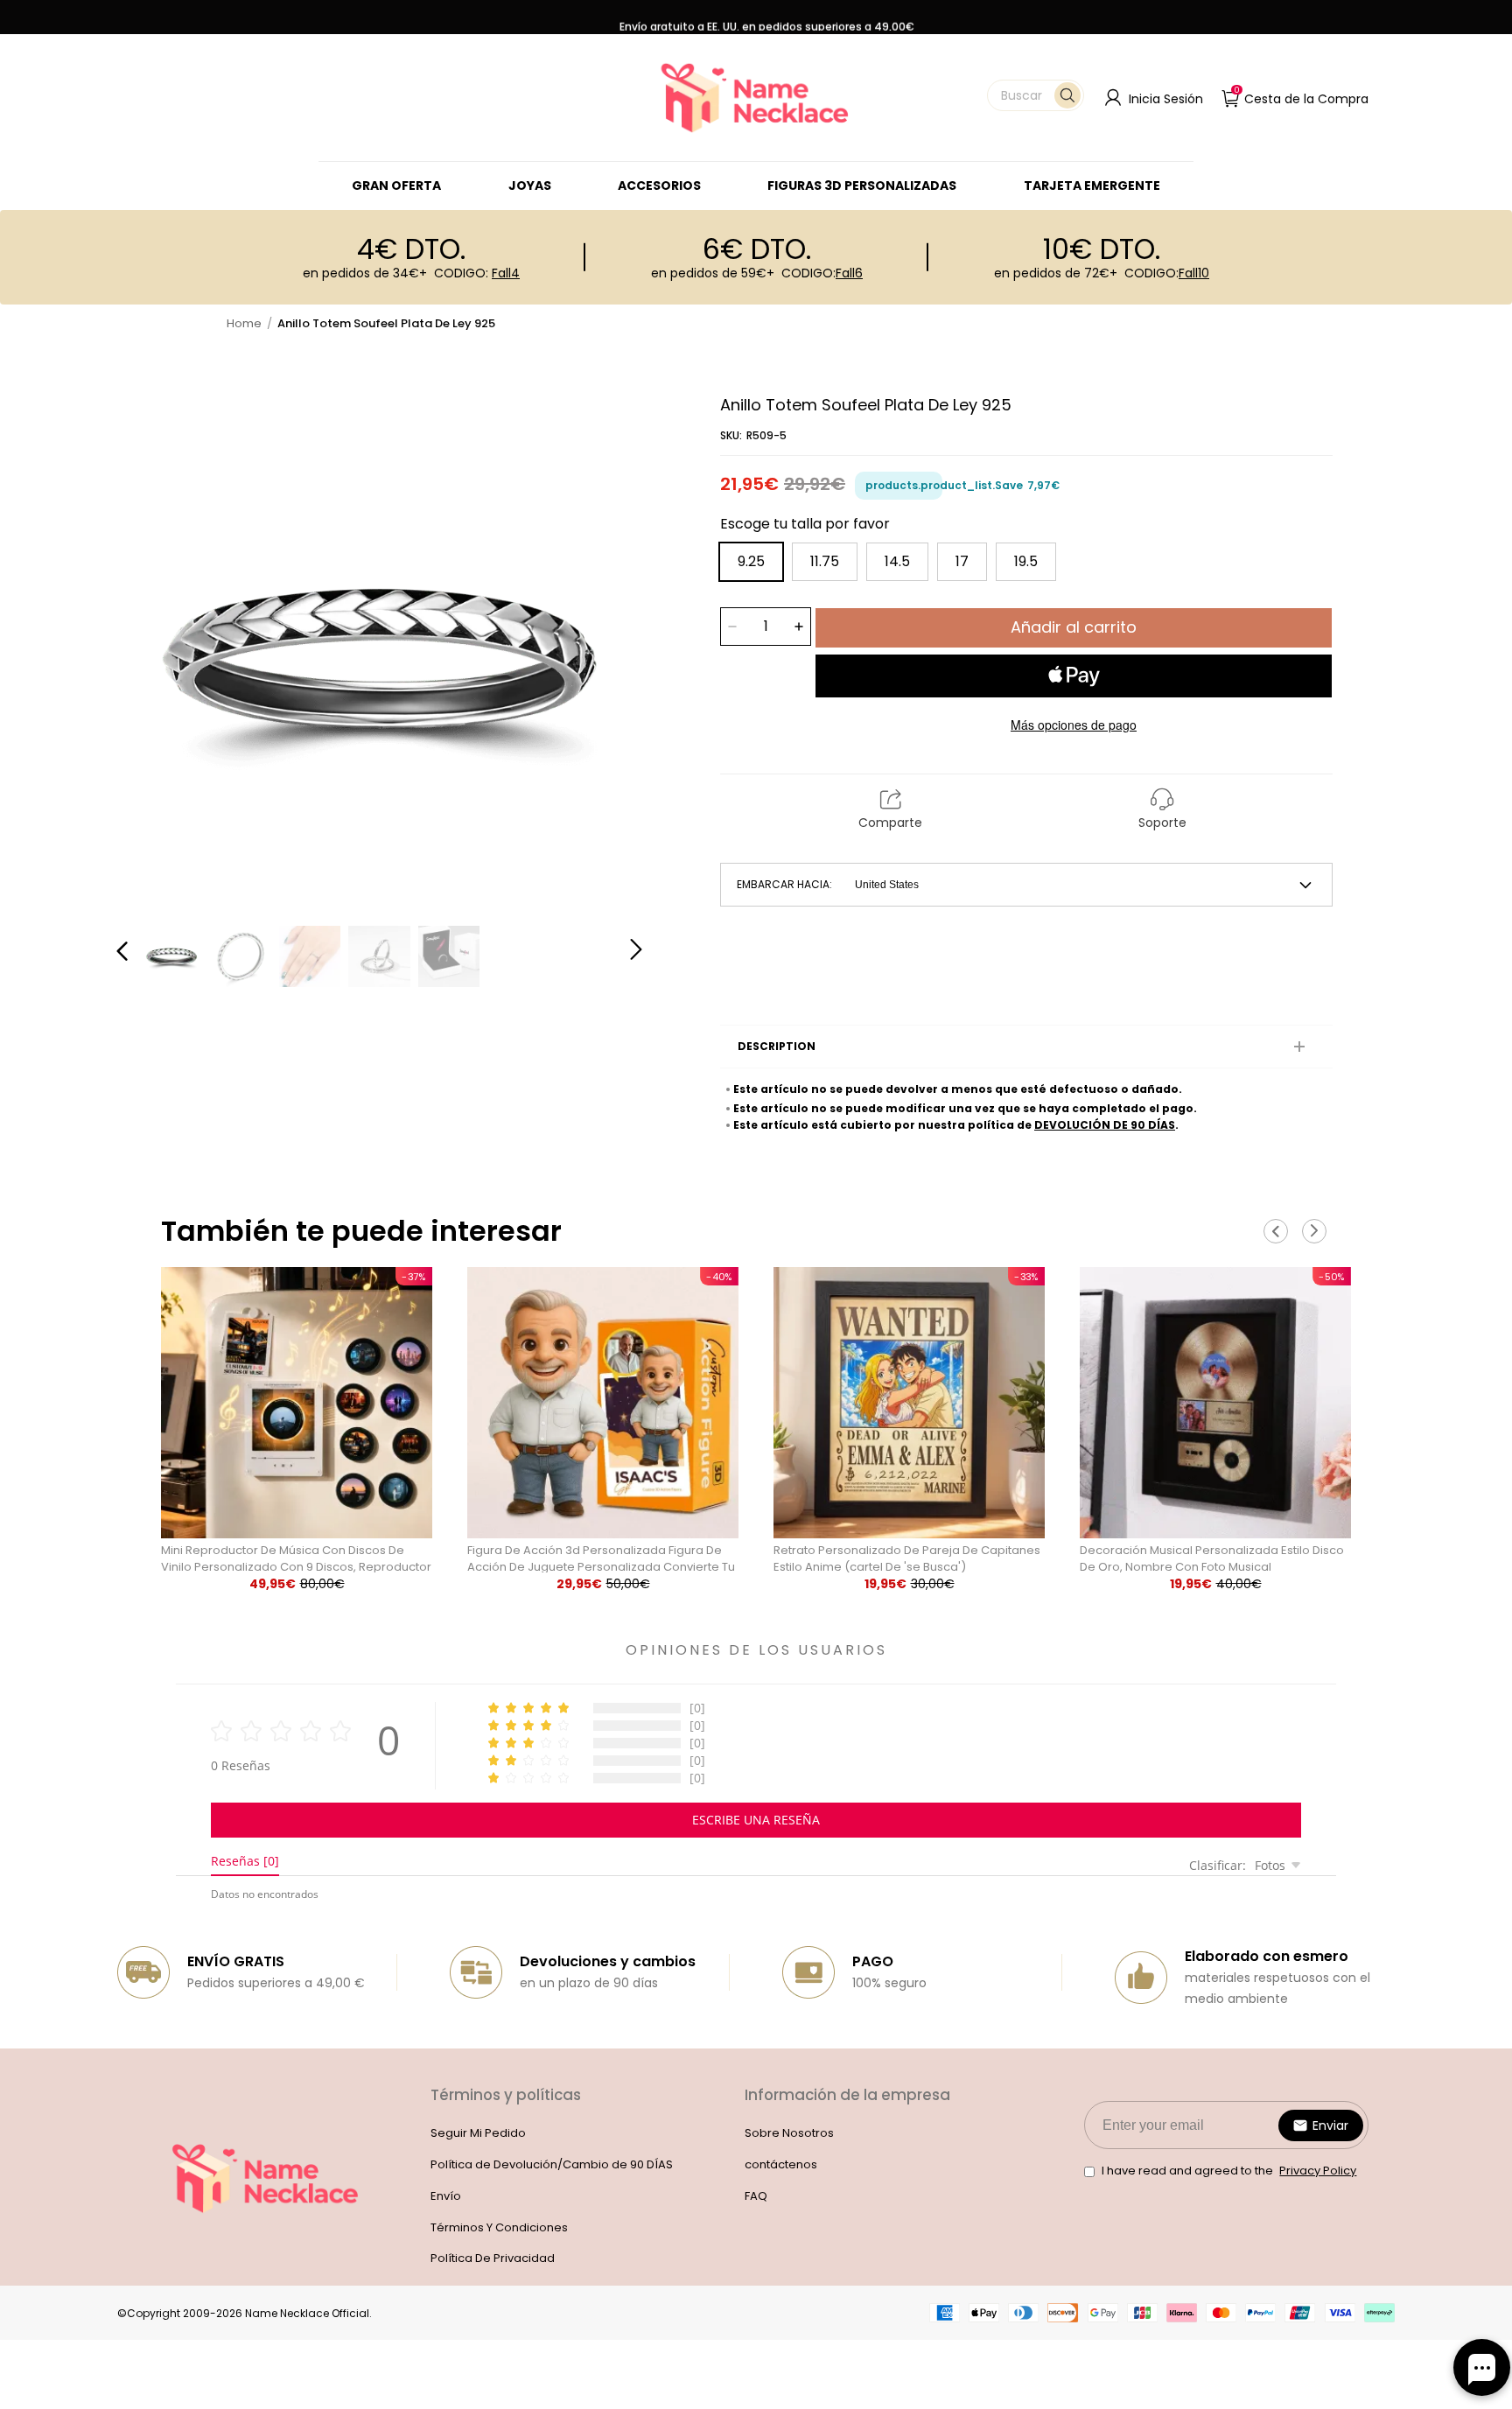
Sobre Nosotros (789, 2133)
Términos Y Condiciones (499, 2227)
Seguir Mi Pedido (478, 2133)
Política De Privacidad (493, 2258)
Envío (446, 2196)
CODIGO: (477, 273)
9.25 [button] (751, 561)
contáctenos (781, 2164)
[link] (530, 186)
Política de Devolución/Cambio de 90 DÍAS (552, 2164)
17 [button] (962, 561)
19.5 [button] (1026, 561)
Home (244, 323)
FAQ (756, 2196)
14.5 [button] (897, 561)
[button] (1036, 95)
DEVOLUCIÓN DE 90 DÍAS (1105, 1125)
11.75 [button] (825, 561)
